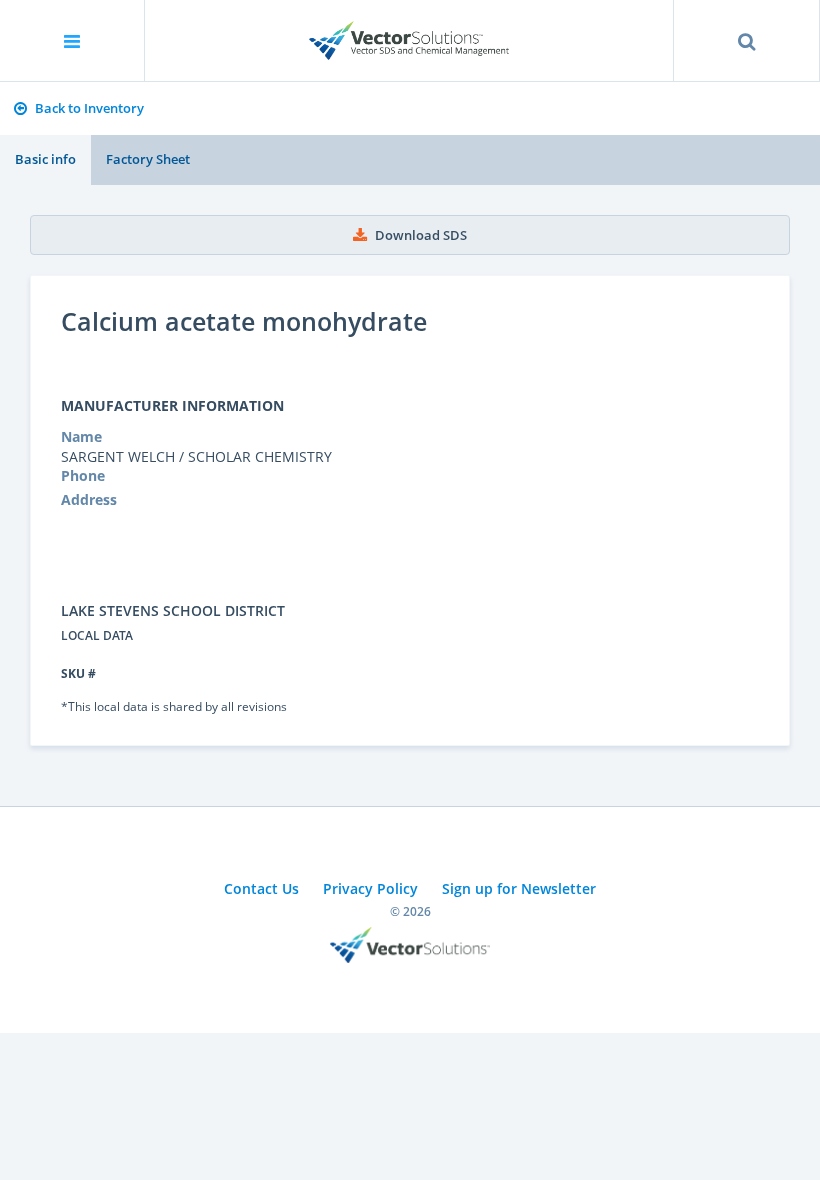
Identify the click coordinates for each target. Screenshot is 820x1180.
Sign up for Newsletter (519, 888)
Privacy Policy (370, 888)
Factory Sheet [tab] (148, 159)
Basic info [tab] (45, 159)
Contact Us (261, 888)
